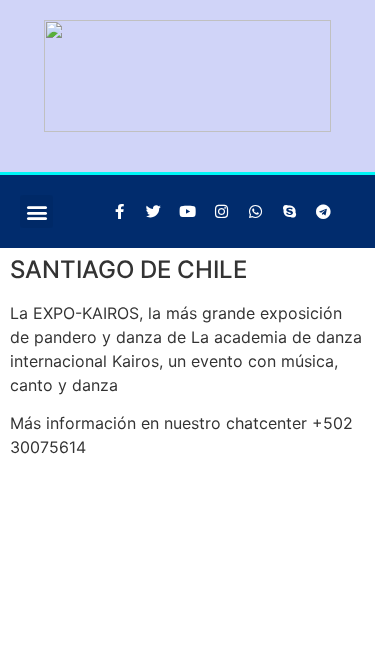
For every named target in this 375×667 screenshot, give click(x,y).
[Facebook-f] (119, 212)
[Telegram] (323, 212)
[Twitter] (153, 212)
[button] (36, 211)
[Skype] (289, 212)
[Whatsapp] (255, 212)
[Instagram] (221, 212)
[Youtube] (187, 212)
